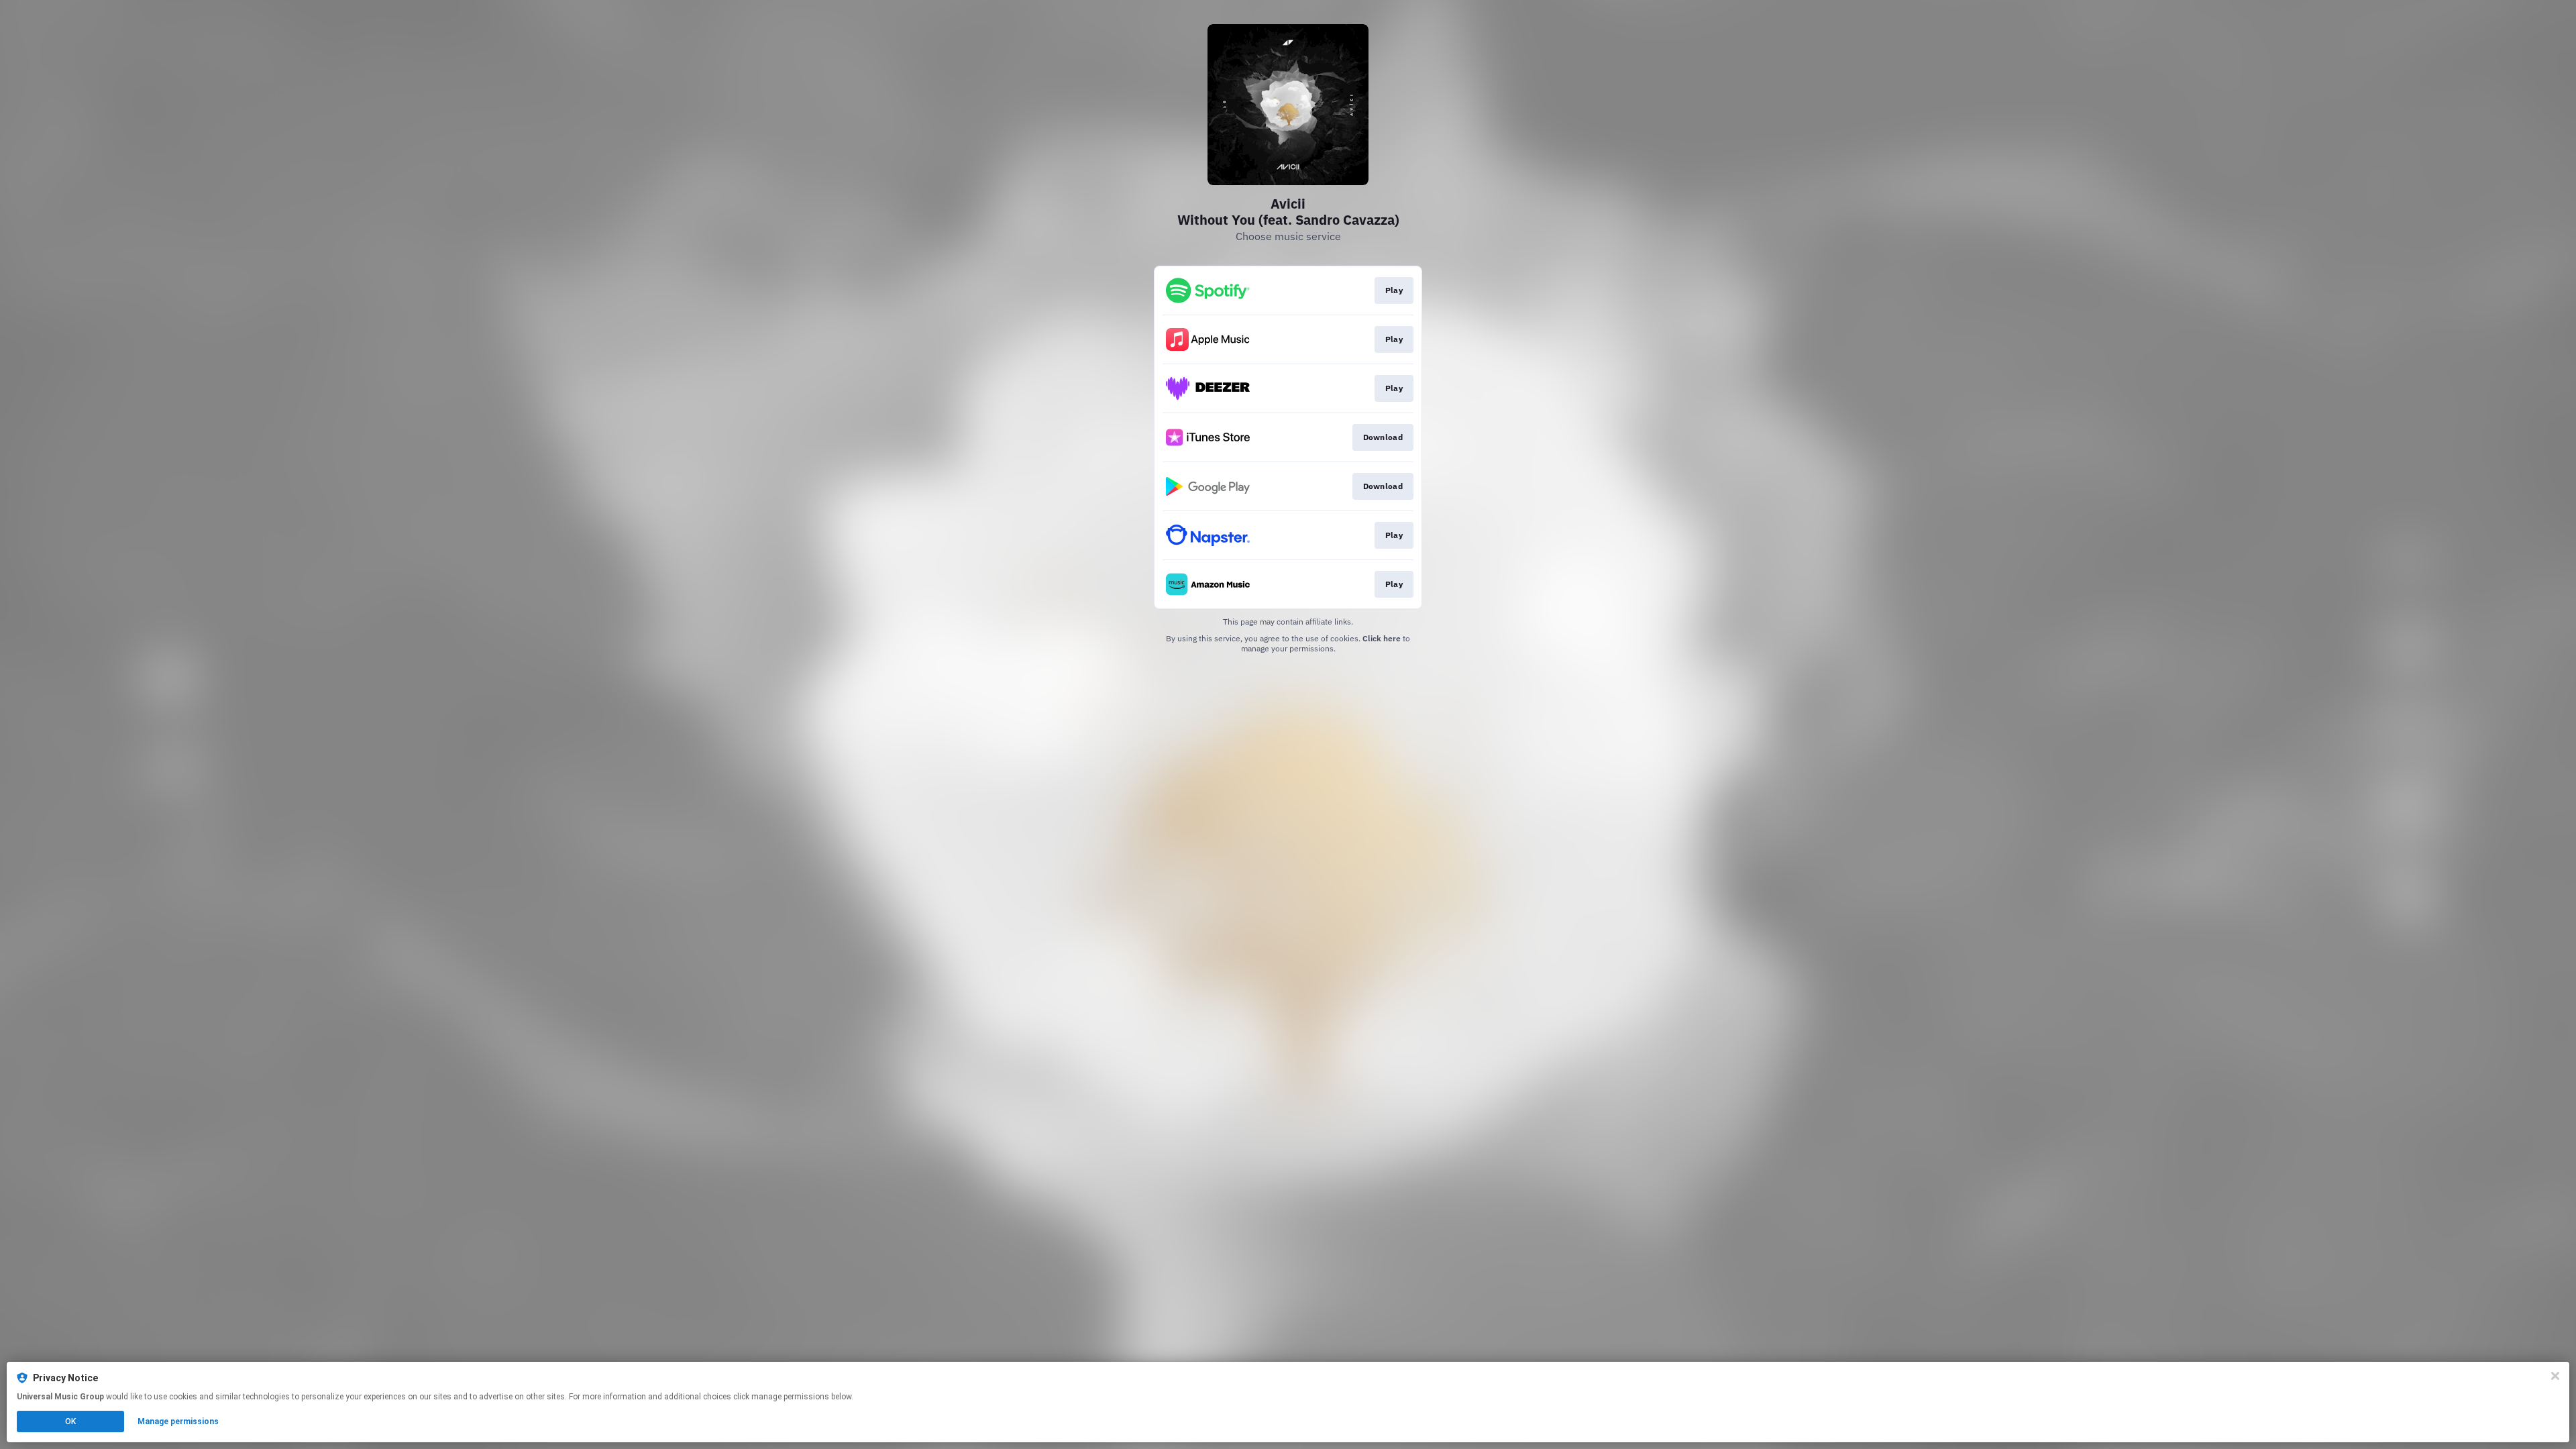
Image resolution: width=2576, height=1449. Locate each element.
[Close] (2555, 1376)
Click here (1382, 638)
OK (70, 1421)
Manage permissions (178, 1421)
